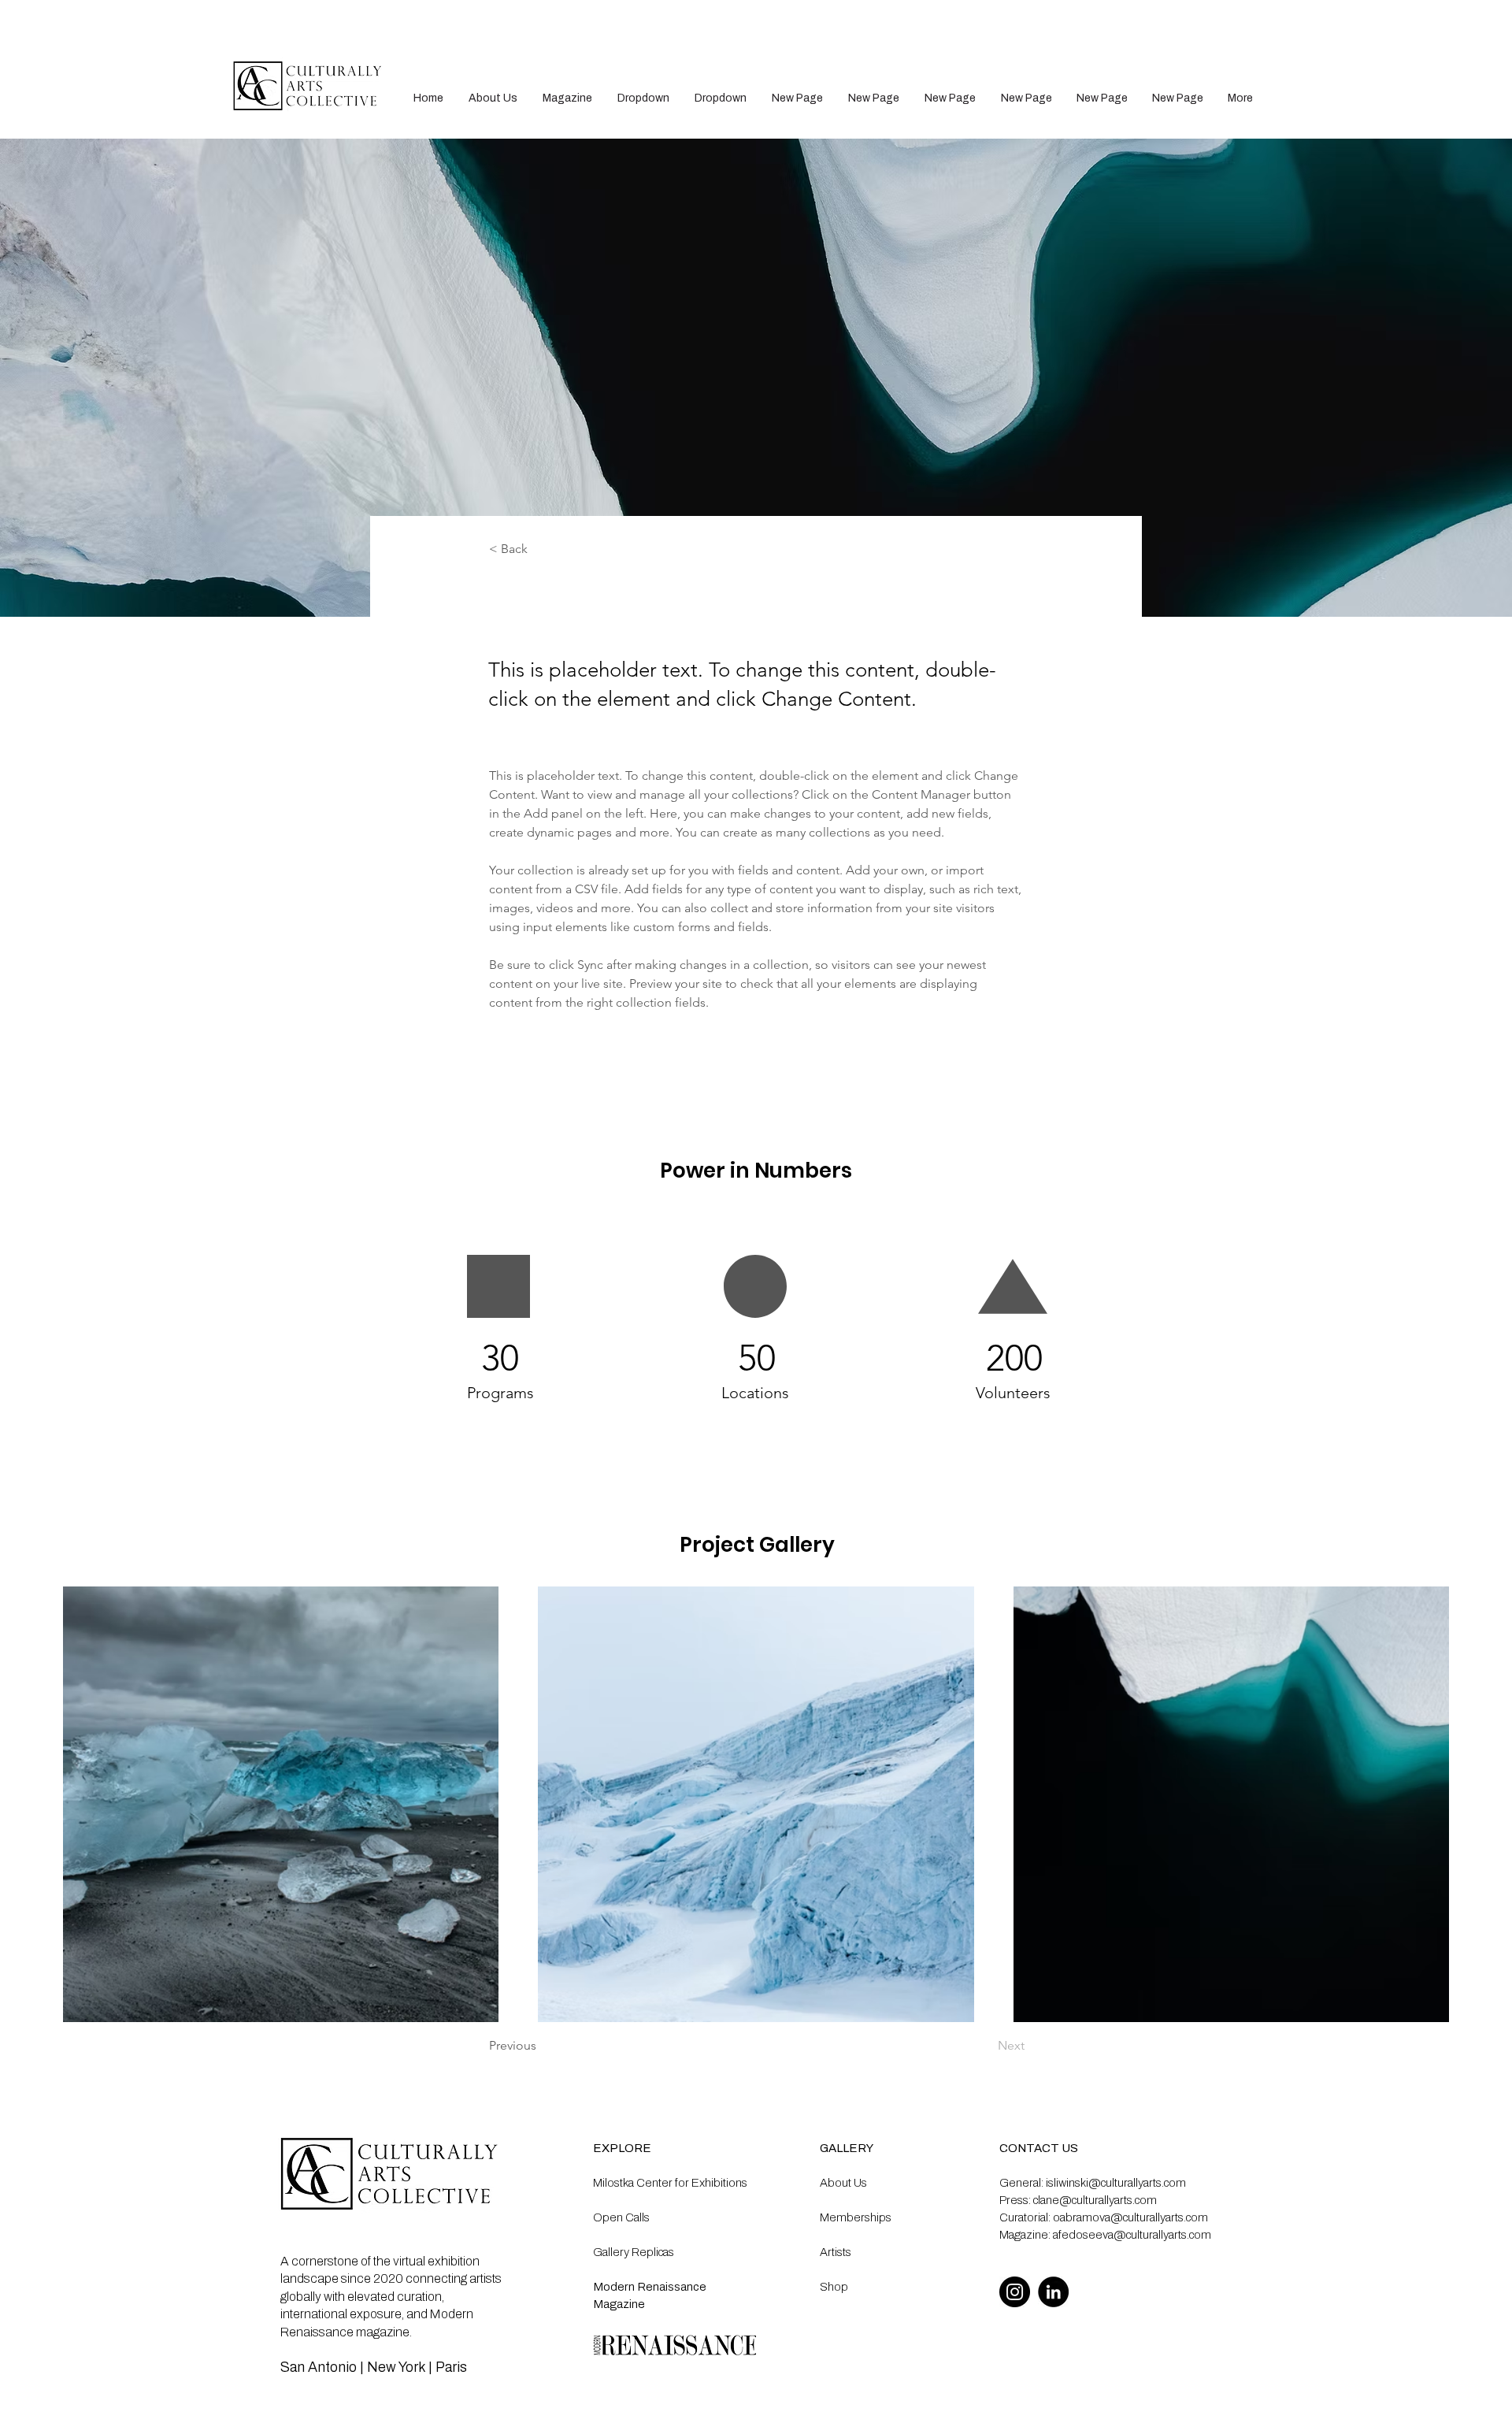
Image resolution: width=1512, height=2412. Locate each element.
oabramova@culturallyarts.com (1130, 2217)
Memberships (856, 2217)
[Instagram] (1015, 2292)
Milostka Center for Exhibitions (670, 2183)
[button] (643, 98)
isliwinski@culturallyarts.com (1116, 2183)
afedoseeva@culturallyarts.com (1132, 2235)
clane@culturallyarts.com (1095, 2200)
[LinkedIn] (1053, 2292)
